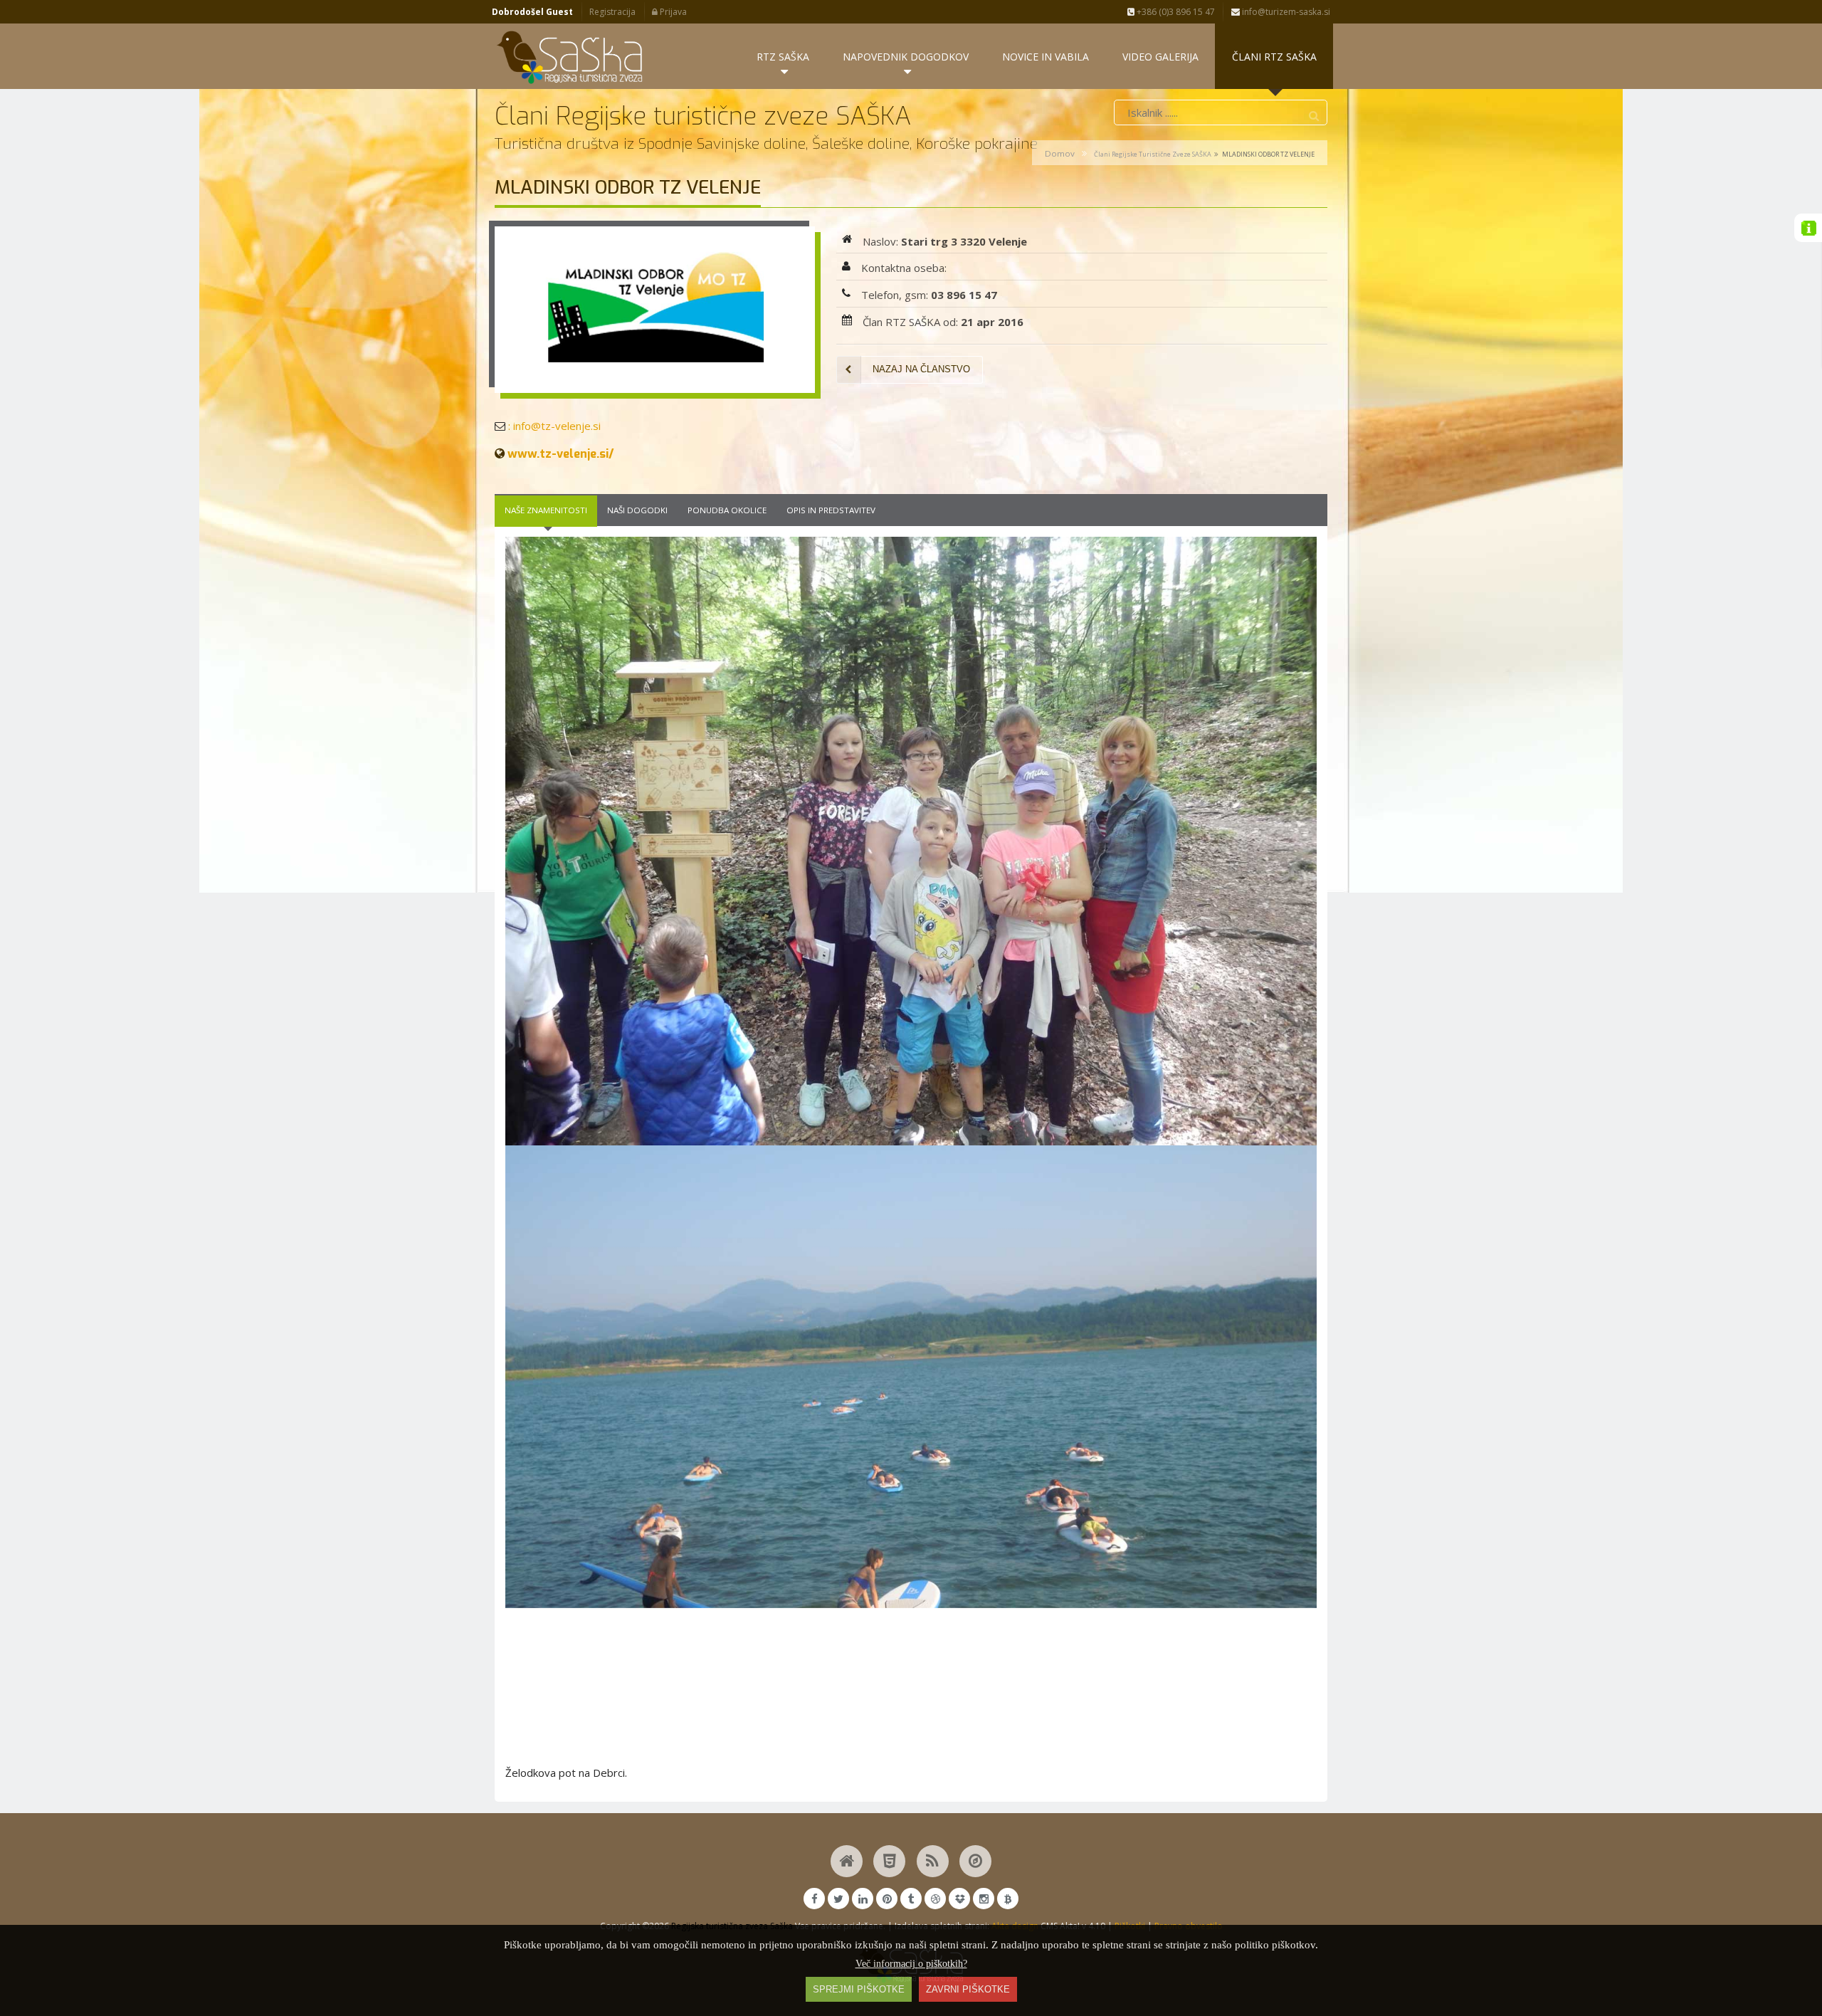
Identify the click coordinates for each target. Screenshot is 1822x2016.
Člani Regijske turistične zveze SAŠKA (1153, 154)
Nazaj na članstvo (921, 369)
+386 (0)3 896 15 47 (1175, 12)
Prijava (672, 12)
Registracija (612, 12)
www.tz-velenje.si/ (559, 453)
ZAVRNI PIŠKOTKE (968, 1989)
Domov (1060, 153)
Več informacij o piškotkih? (911, 1964)
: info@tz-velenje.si (553, 426)
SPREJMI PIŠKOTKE (859, 1989)
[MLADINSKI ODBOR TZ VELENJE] (655, 310)
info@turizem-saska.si (1285, 12)
